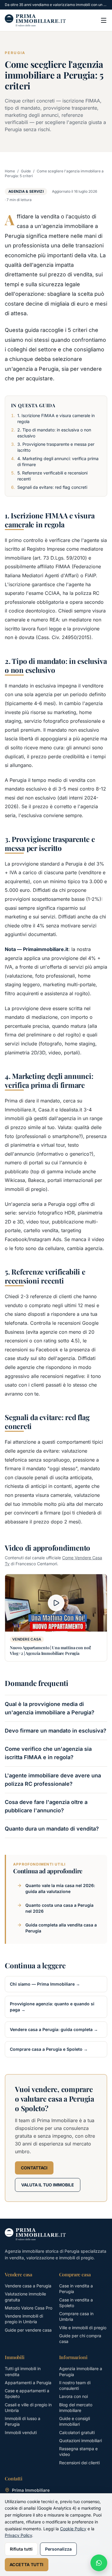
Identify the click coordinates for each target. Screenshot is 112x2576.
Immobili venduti (21, 2432)
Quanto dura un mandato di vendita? (52, 1829)
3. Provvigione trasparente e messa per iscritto (56, 447)
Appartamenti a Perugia (28, 2383)
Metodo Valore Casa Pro (29, 2308)
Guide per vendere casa (28, 2330)
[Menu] (104, 20)
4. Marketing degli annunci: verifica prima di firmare (58, 461)
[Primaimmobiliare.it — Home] (35, 20)
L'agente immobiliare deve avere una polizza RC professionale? (53, 1780)
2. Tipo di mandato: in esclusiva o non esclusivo (54, 433)
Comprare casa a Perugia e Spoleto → (49, 2049)
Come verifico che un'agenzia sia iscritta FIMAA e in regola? (48, 1753)
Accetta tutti (27, 2564)
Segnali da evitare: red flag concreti (52, 487)
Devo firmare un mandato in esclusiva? (56, 1731)
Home (10, 171)
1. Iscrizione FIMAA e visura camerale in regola (56, 418)
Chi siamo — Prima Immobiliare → (45, 1984)
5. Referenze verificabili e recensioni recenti (52, 476)
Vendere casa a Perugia (28, 2286)
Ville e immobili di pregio (83, 2328)
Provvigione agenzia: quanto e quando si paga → (52, 2007)
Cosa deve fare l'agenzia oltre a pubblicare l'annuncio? (46, 1806)
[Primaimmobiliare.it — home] (35, 2234)
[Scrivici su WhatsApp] (99, 2563)
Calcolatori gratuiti (77, 2432)
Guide (26, 171)
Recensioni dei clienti (79, 2463)
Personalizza (58, 2549)
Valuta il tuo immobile (48, 2185)
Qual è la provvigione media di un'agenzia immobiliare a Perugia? (50, 1708)
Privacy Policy (18, 2535)
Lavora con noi (73, 2396)
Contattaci (34, 2168)
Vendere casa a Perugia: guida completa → (54, 2029)
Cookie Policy (73, 2529)
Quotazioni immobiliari (80, 2441)
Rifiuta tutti (21, 2549)
